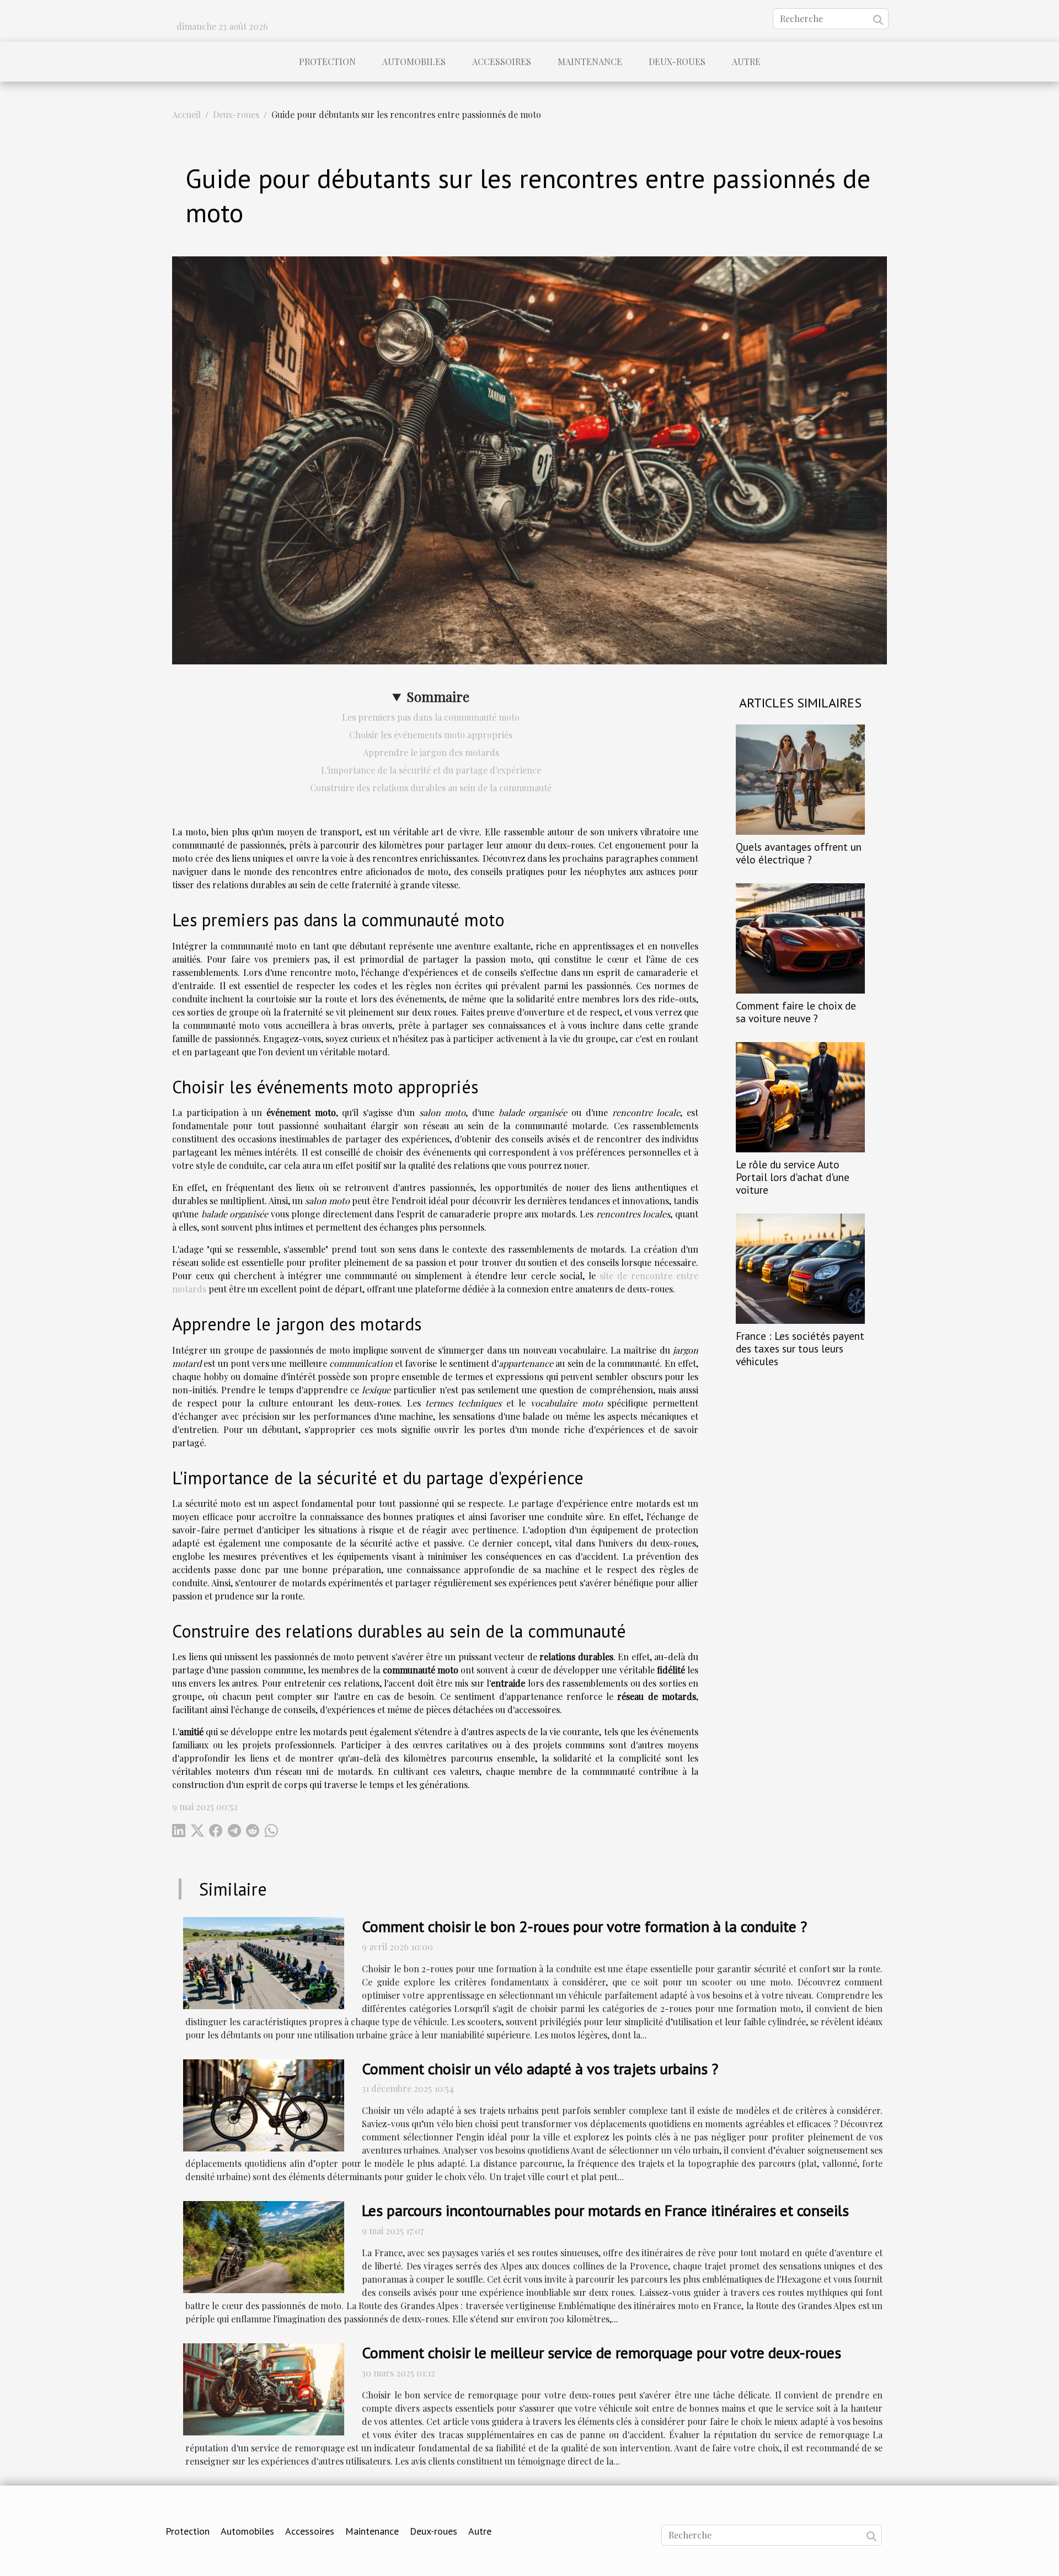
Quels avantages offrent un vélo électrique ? (799, 853)
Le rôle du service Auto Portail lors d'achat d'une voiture (793, 1177)
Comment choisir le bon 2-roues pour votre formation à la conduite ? (584, 1926)
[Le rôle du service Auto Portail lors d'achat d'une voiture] (800, 1096)
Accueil (186, 114)
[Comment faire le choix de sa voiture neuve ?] (800, 937)
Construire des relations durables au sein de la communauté (431, 788)
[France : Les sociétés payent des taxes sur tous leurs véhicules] (800, 1267)
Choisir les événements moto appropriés (431, 735)
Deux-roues (677, 61)
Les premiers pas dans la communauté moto (431, 717)
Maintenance (590, 61)
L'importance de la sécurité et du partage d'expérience (431, 770)
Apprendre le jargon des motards (431, 752)
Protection (327, 61)
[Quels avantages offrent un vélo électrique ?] (800, 778)
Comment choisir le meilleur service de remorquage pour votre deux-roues (601, 2352)
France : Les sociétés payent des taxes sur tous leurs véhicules (800, 1348)
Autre (746, 61)
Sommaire (438, 696)
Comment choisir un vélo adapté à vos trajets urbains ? (540, 2068)
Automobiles (414, 61)
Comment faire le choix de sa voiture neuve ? (796, 1012)
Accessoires (502, 61)
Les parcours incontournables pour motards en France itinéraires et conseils (605, 2210)
